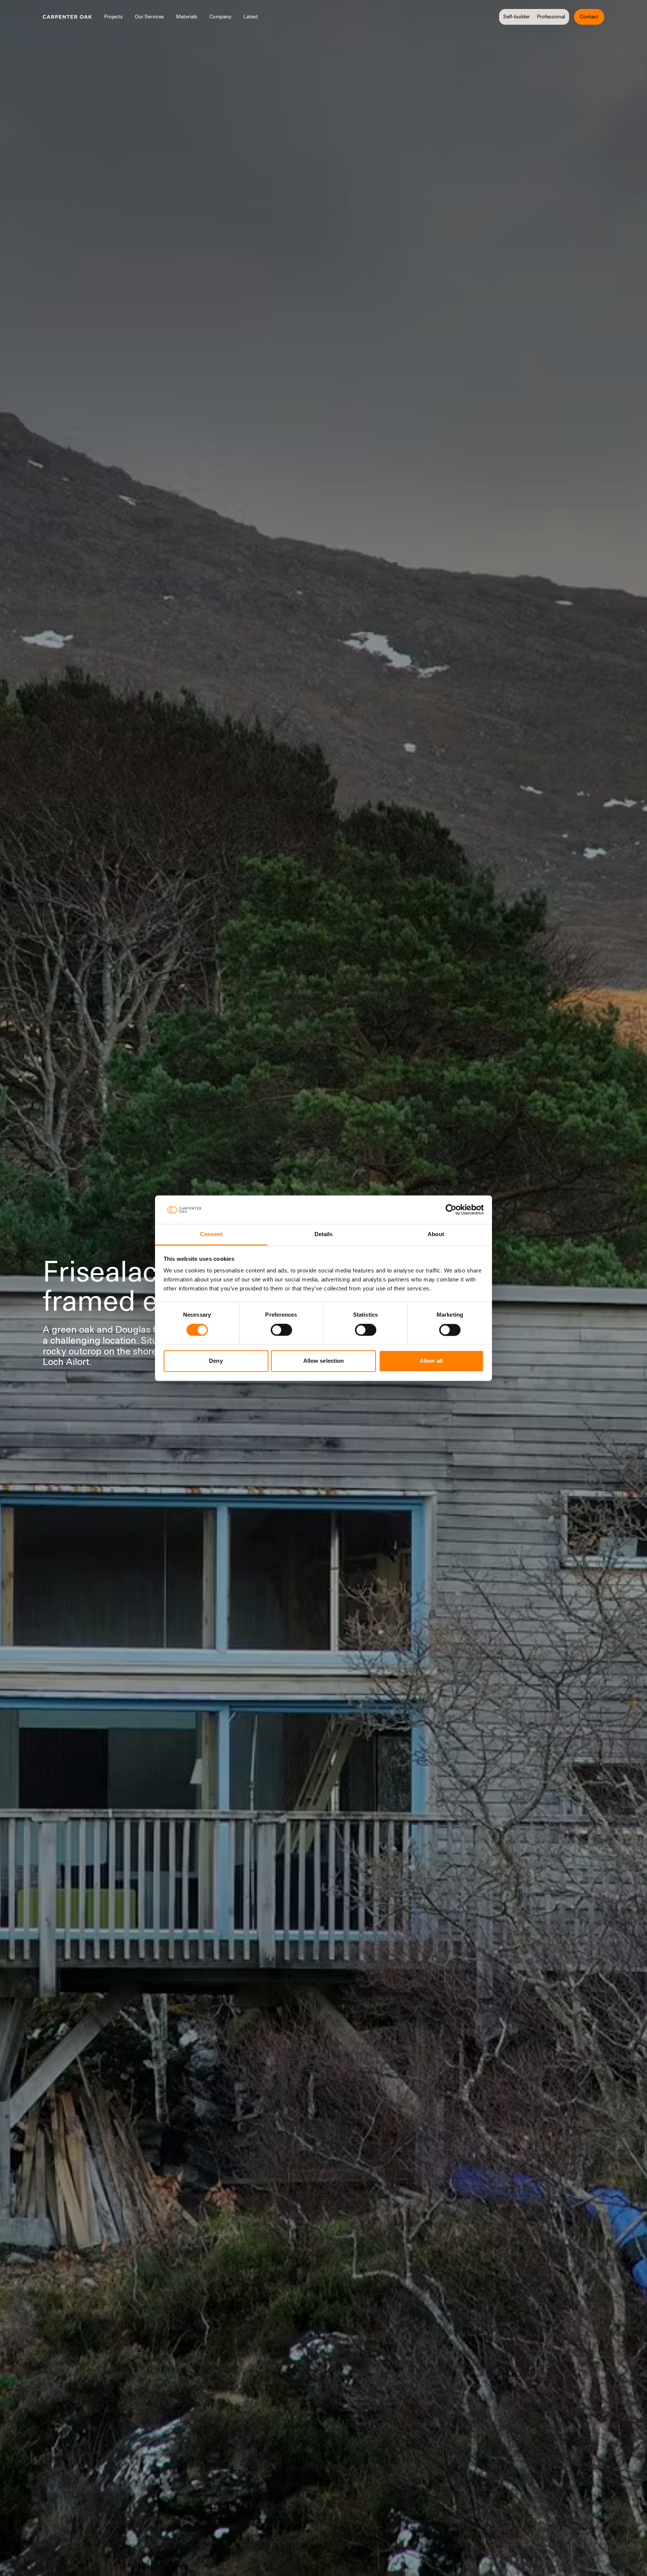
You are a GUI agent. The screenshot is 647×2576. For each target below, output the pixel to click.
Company (220, 16)
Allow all (431, 1361)
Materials (187, 16)
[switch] (281, 1330)
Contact (589, 16)
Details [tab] (324, 1234)
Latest (251, 16)
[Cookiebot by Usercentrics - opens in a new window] (451, 1210)
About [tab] (436, 1234)
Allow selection (324, 1361)
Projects (113, 16)
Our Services (149, 16)
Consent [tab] (211, 1234)
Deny (216, 1361)
